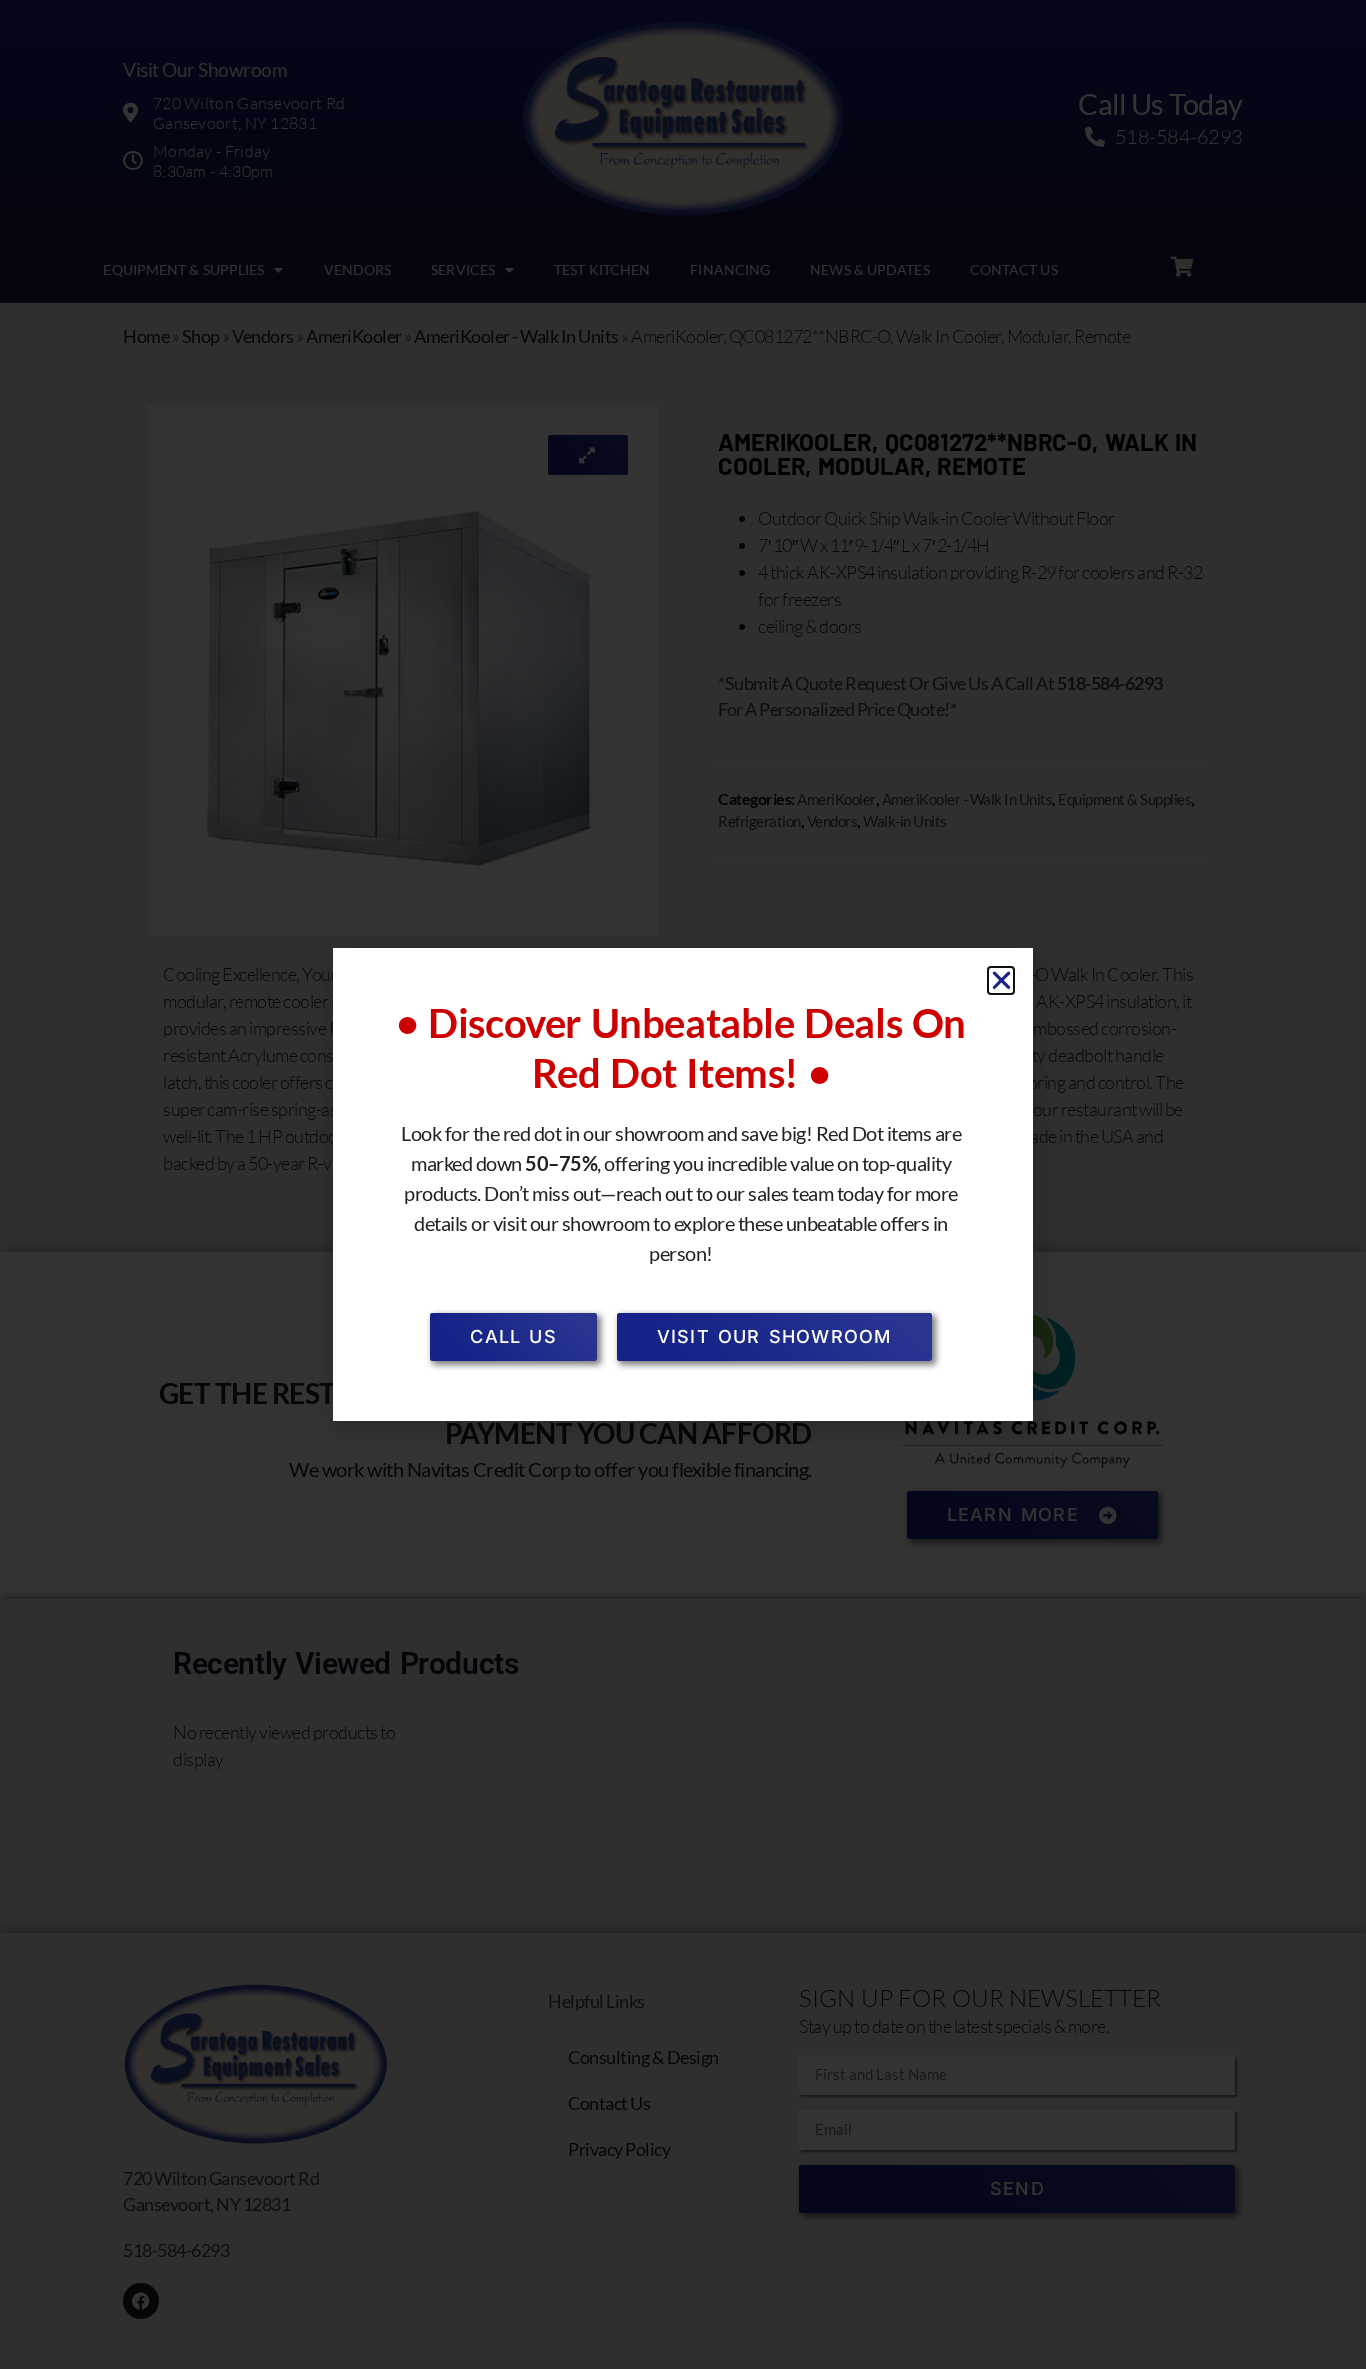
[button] (1001, 980)
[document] (683, 1184)
